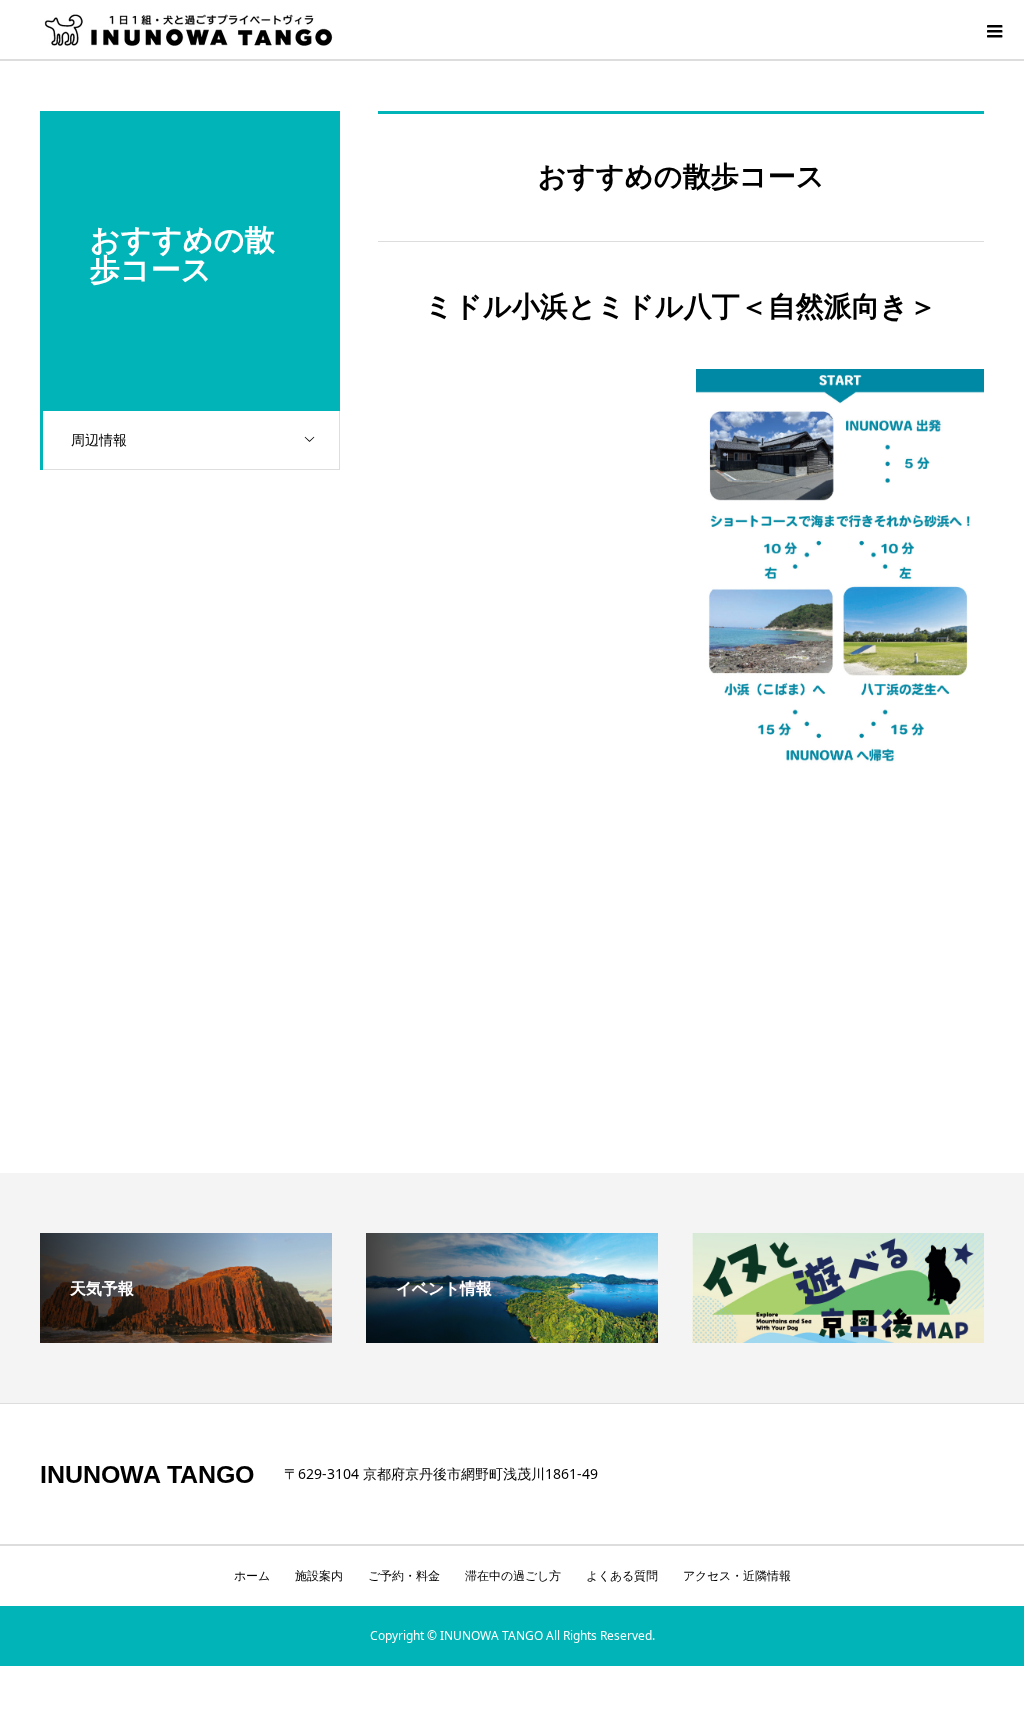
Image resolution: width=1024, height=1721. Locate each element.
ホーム (252, 1575)
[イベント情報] (512, 1335)
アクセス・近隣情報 (737, 1575)
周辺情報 (99, 439)
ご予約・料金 (404, 1575)
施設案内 (319, 1575)
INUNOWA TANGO (147, 1474)
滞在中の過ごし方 (513, 1575)
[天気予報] (186, 1335)
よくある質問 (622, 1575)
